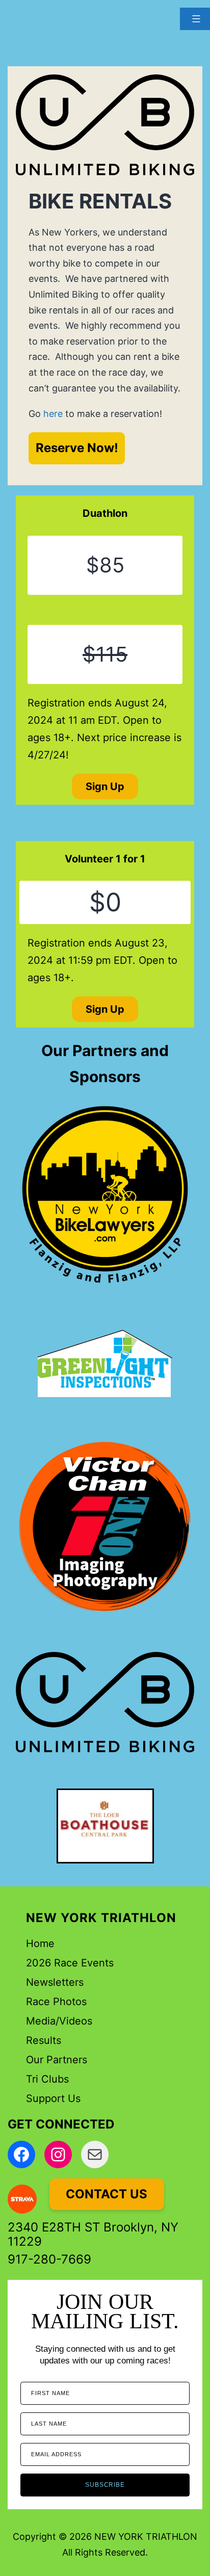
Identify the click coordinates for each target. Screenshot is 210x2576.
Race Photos (56, 2002)
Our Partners (57, 2060)
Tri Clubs (47, 2079)
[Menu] (195, 19)
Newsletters (55, 1982)
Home (40, 1943)
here (53, 414)
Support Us (53, 2098)
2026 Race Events (70, 1963)
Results (44, 2040)
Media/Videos (59, 2021)
